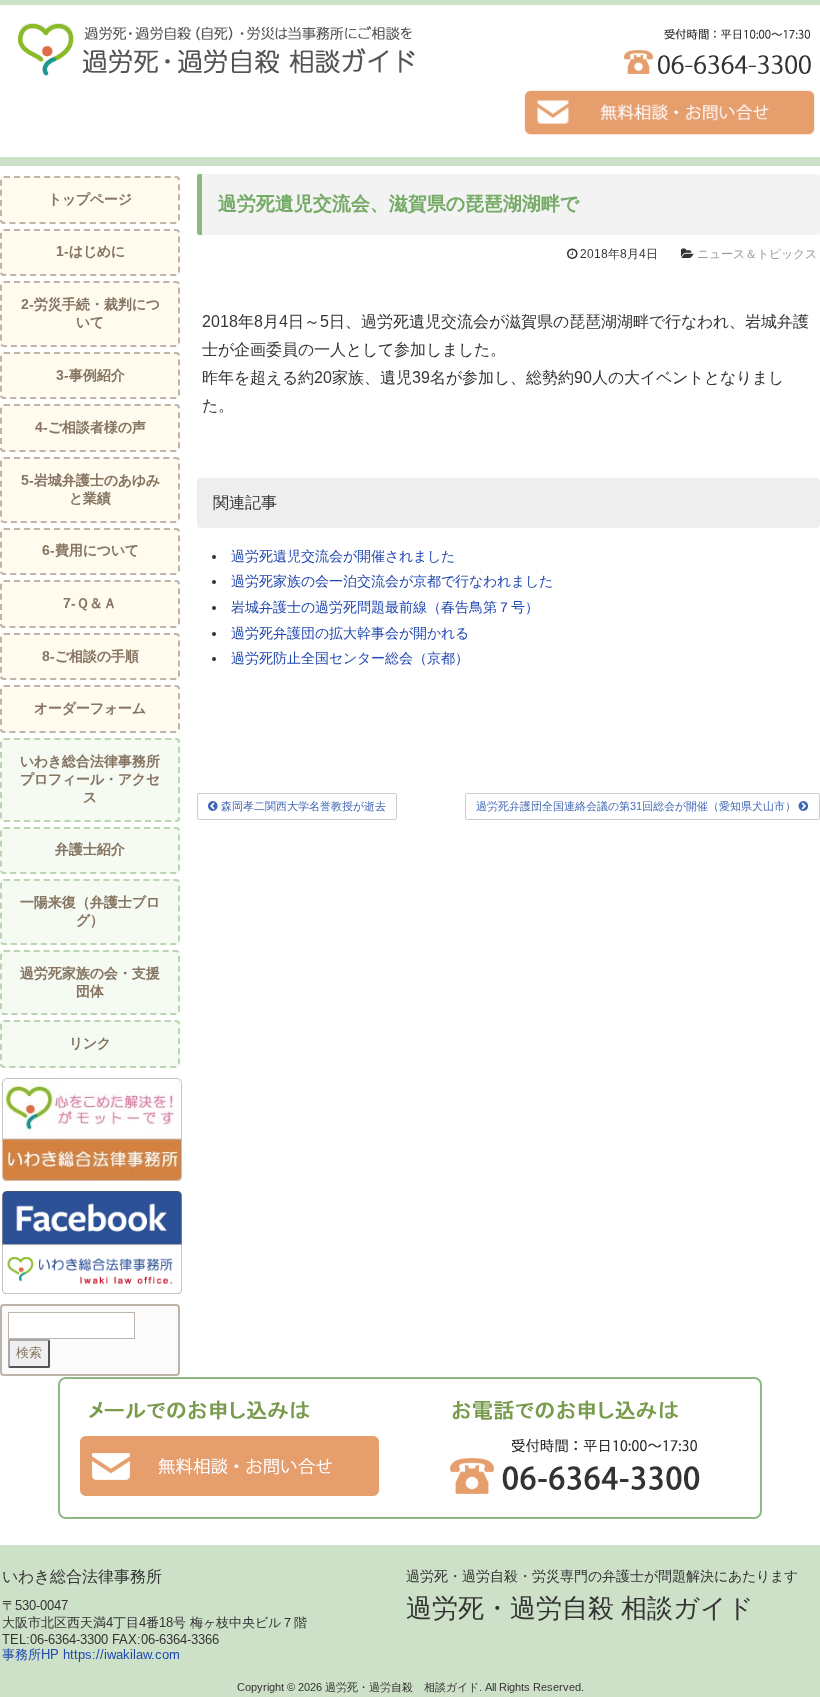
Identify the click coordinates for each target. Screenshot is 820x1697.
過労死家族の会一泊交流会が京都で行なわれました (392, 581)
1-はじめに (90, 251)
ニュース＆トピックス (757, 254)
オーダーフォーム (90, 708)
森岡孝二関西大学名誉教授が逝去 (302, 806)
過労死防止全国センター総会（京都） (350, 658)
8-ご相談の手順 (90, 656)
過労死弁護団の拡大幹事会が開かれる (350, 633)
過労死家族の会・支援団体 (90, 982)
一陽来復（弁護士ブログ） (90, 911)
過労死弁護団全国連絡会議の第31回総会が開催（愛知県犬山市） (637, 806)
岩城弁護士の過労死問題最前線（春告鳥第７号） (385, 607)
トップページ (90, 199)
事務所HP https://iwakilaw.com (91, 1654)
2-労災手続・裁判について (90, 313)
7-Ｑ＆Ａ (90, 603)
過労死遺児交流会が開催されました (343, 556)
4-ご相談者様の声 (90, 427)
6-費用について (90, 550)
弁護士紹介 (90, 849)
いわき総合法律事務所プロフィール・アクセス (90, 779)
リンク (90, 1043)
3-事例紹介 (90, 375)
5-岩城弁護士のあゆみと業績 (90, 489)
